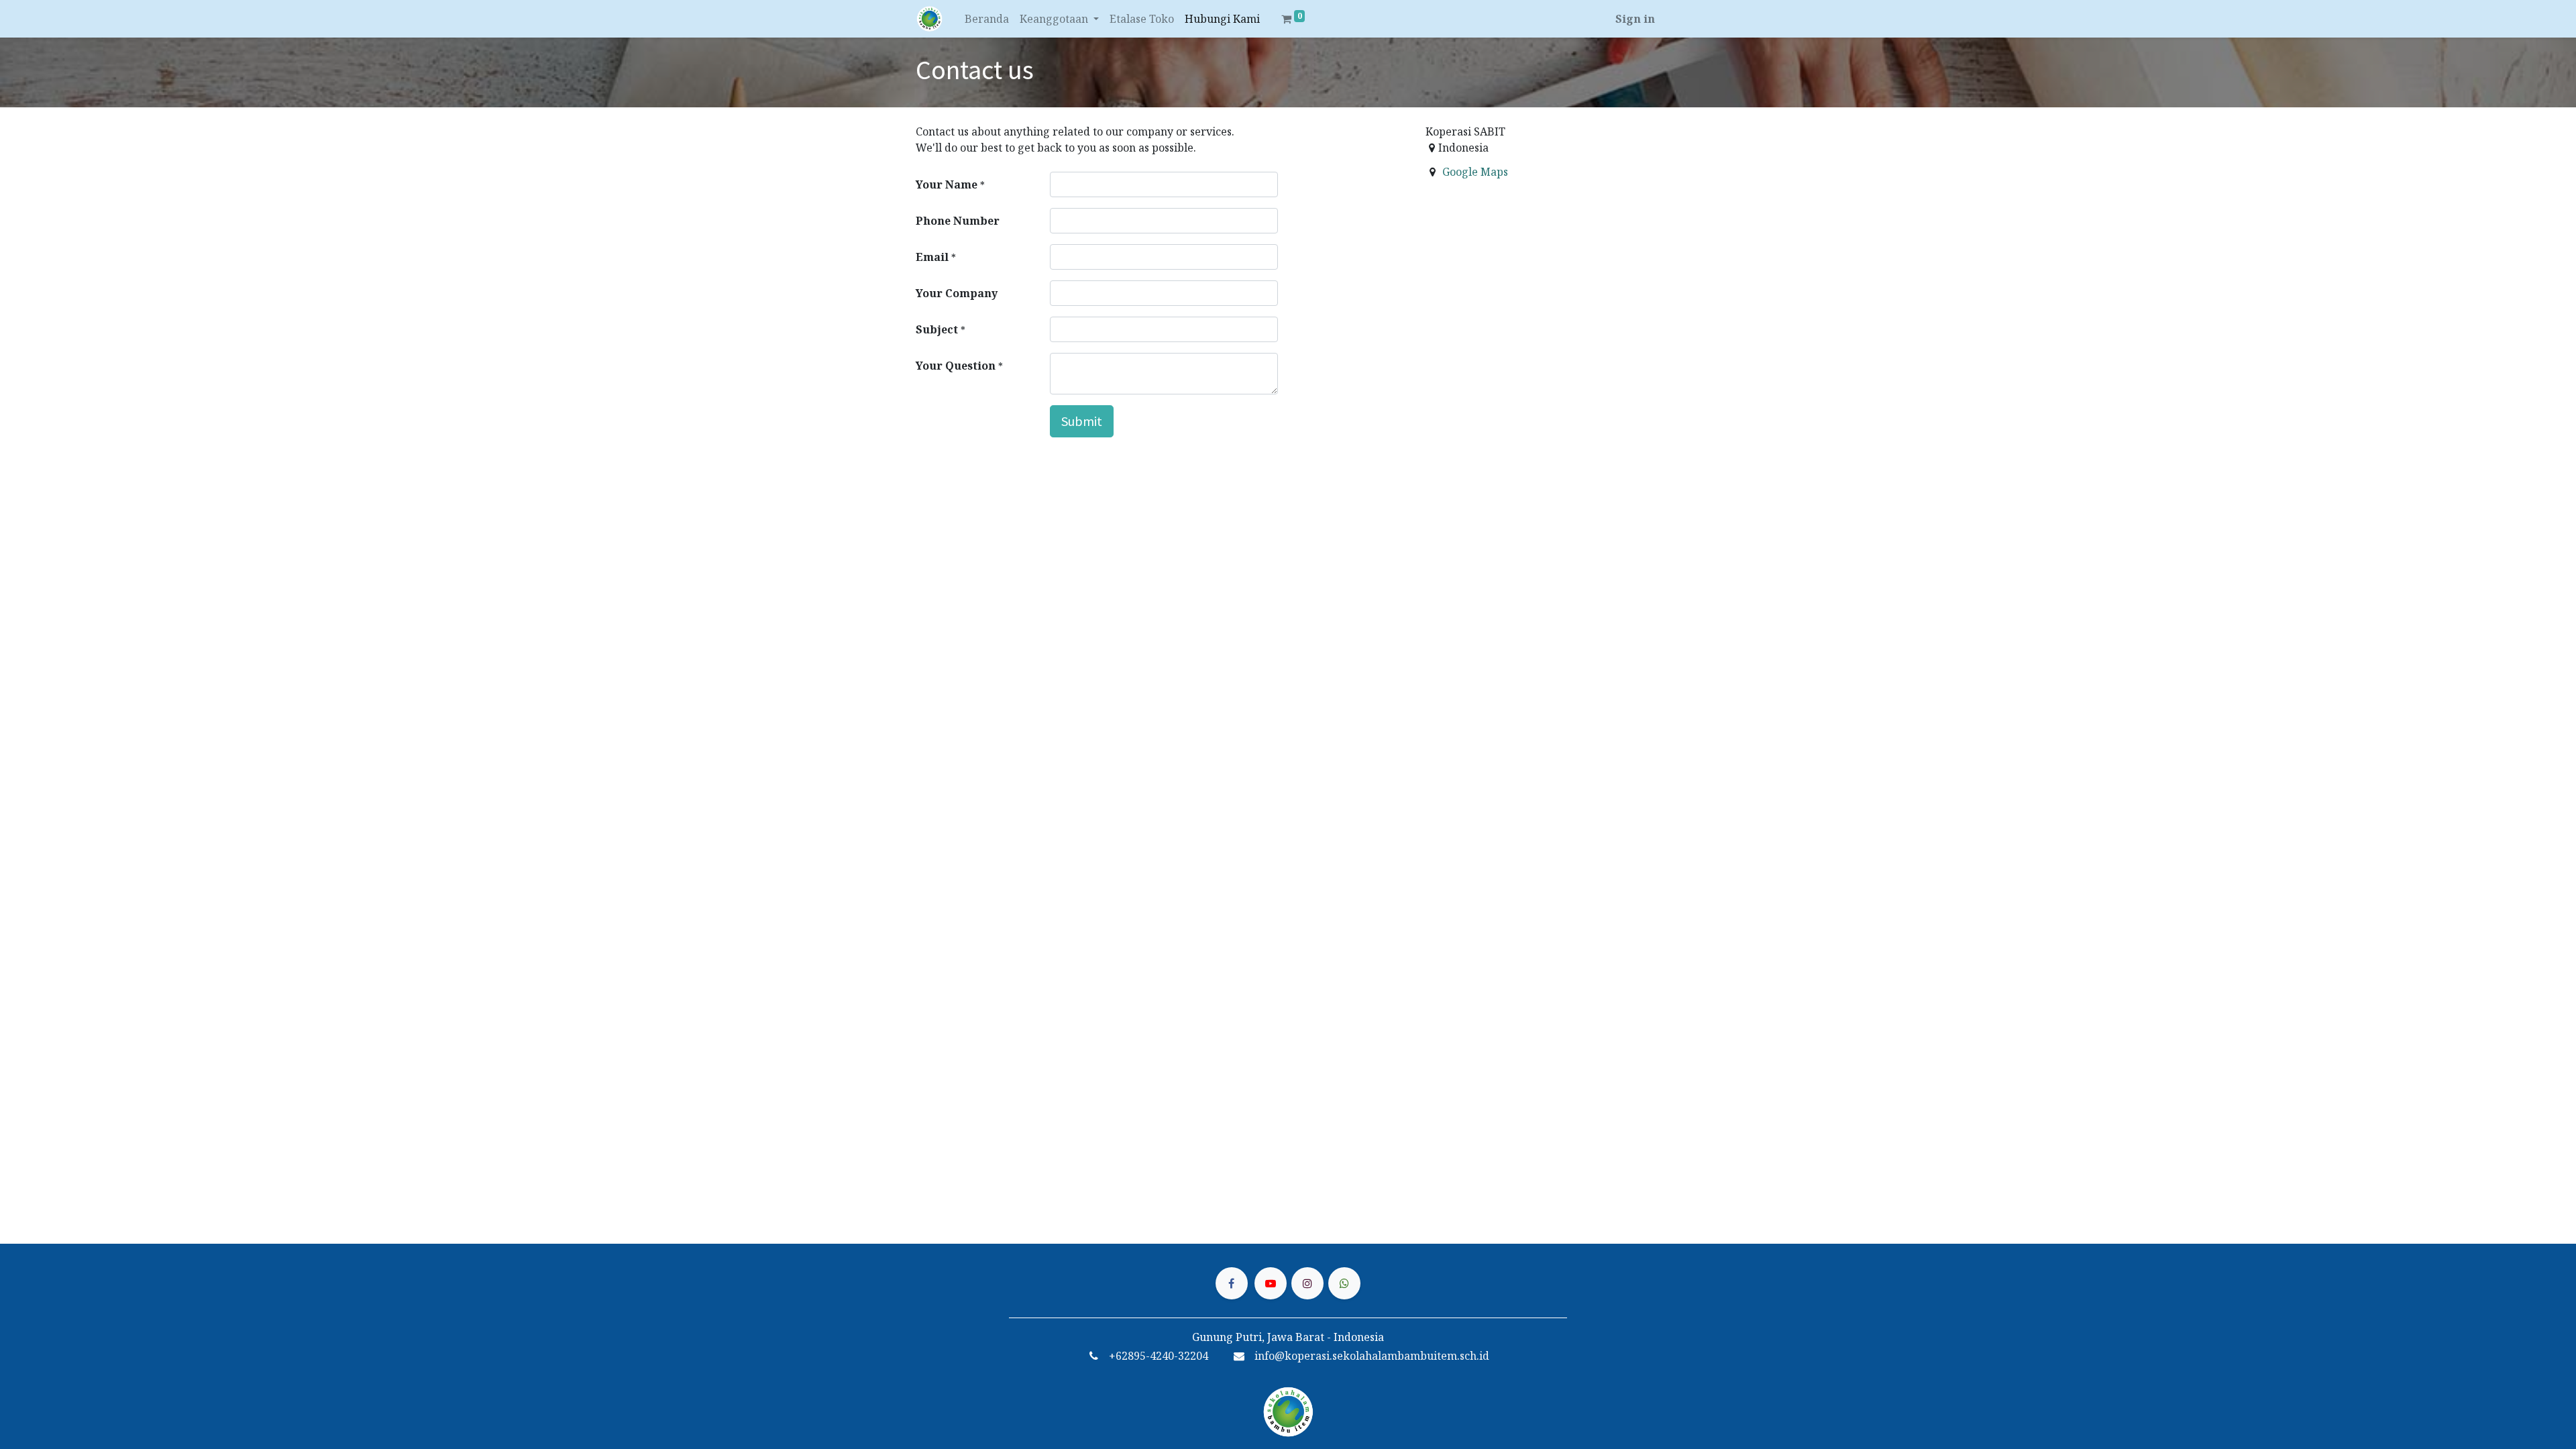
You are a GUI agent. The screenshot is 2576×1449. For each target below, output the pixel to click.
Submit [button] (1082, 421)
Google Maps (1475, 172)
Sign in (1635, 19)
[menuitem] (987, 19)
